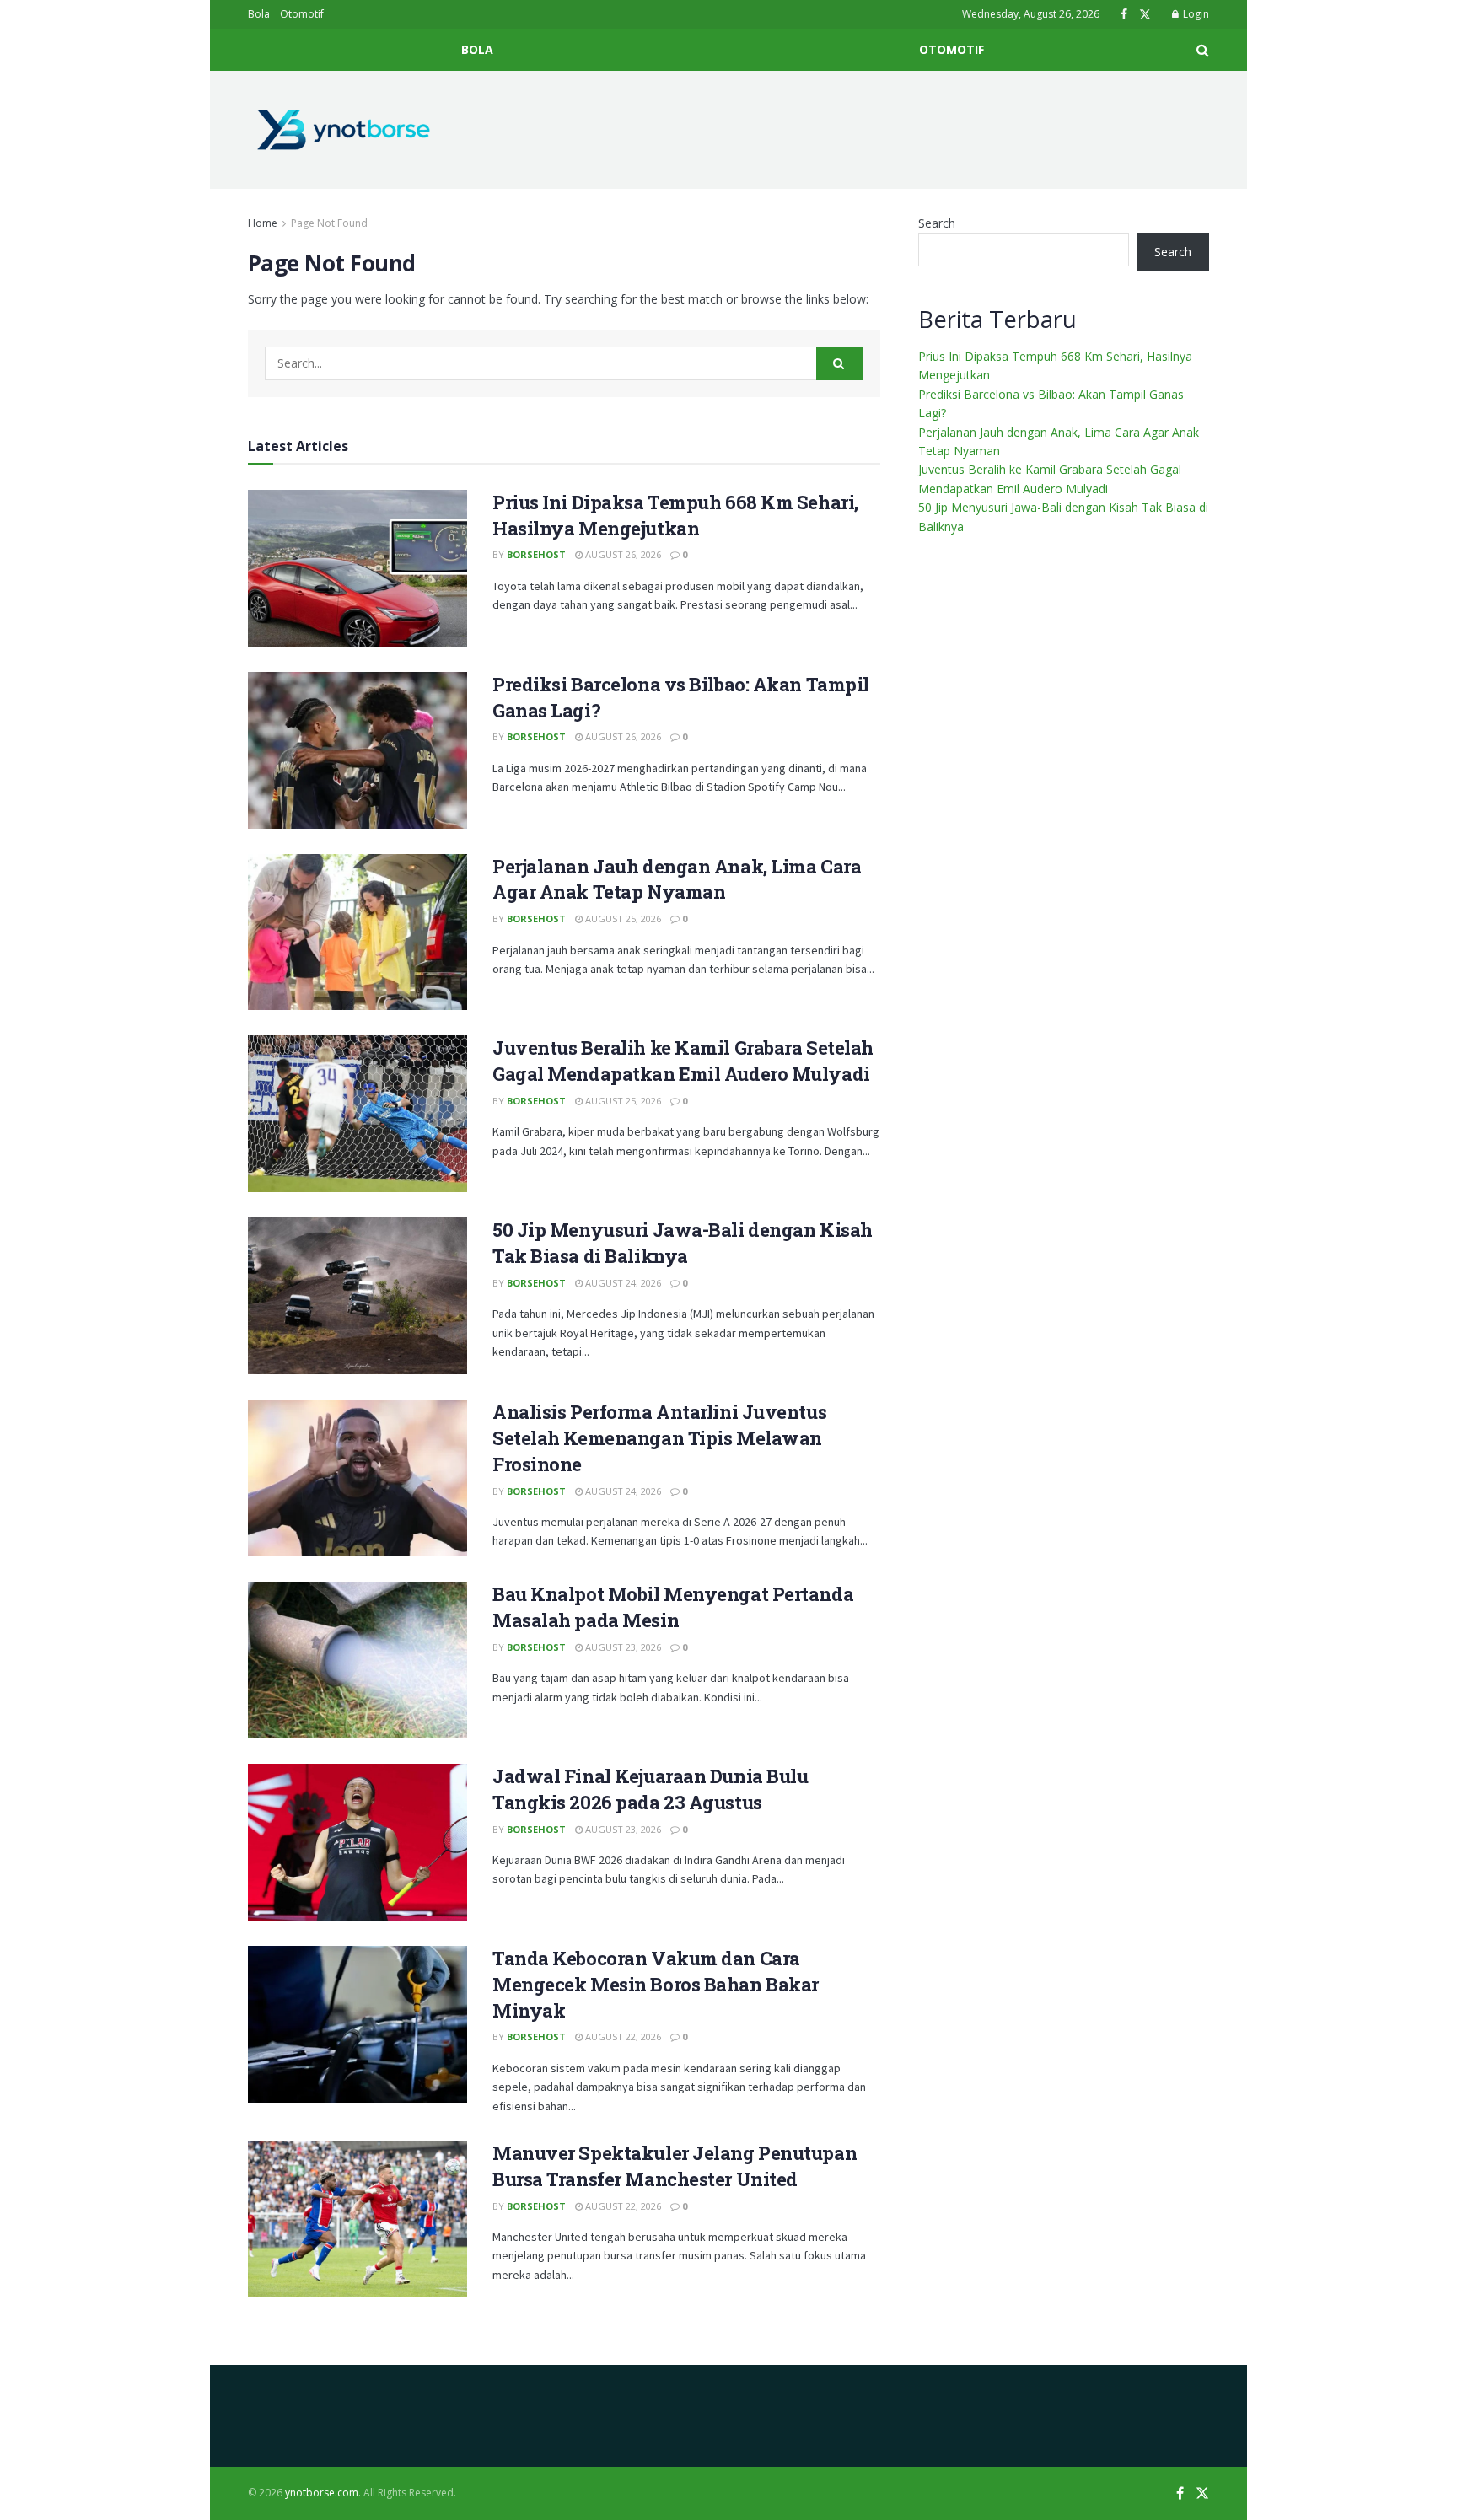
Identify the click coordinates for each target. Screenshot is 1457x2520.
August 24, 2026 (622, 1283)
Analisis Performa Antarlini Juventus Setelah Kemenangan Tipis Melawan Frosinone (659, 1438)
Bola (259, 14)
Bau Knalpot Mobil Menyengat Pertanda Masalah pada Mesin (673, 1607)
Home (263, 223)
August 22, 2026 (622, 2036)
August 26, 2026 (622, 554)
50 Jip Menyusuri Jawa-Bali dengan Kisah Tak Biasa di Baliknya (683, 1243)
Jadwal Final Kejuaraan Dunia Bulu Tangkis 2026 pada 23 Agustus (650, 1789)
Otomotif (302, 14)
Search (937, 223)
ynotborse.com (322, 2493)
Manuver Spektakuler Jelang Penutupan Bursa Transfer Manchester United (675, 2166)
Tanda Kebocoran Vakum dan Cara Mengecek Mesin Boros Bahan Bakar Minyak (656, 1984)
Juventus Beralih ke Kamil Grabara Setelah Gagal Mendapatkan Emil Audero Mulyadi (683, 1061)
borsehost (536, 554)
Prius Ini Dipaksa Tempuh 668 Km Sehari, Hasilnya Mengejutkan (675, 515)
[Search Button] (840, 363)
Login (1195, 14)
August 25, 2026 (622, 919)
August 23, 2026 (622, 1647)
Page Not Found (329, 223)
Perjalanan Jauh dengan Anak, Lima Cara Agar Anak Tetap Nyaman (677, 879)
